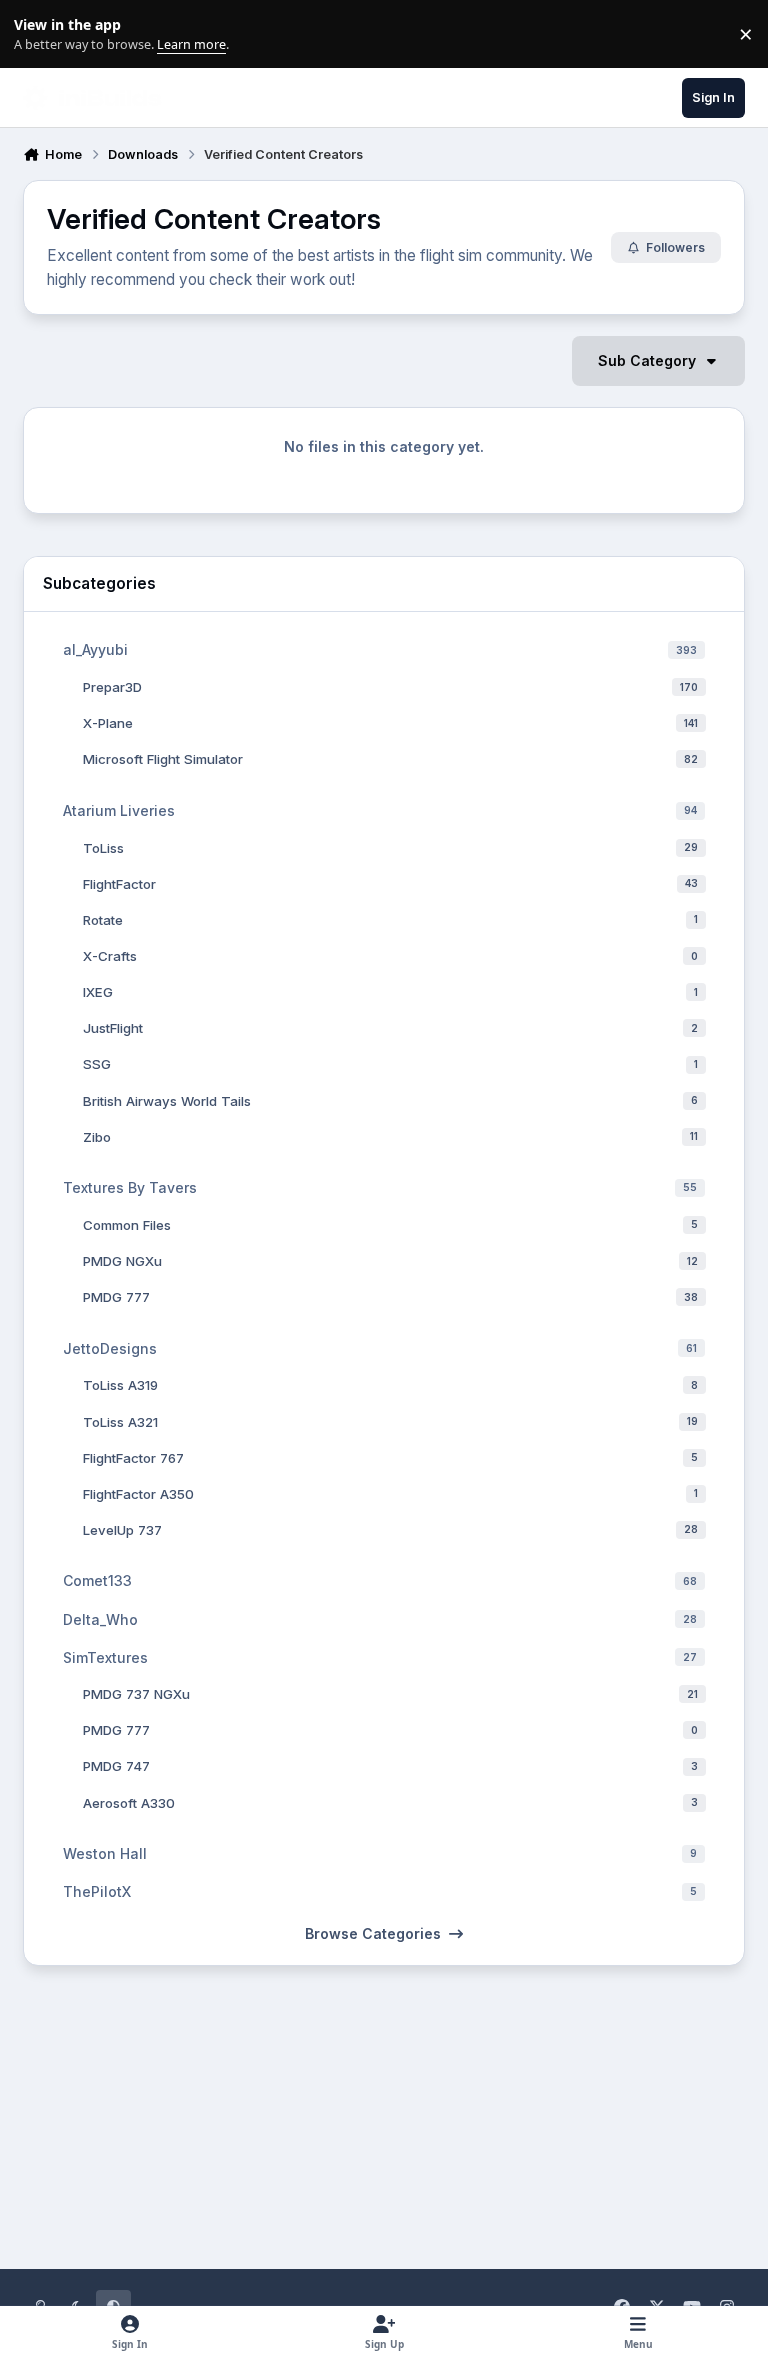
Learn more (38, 34)
